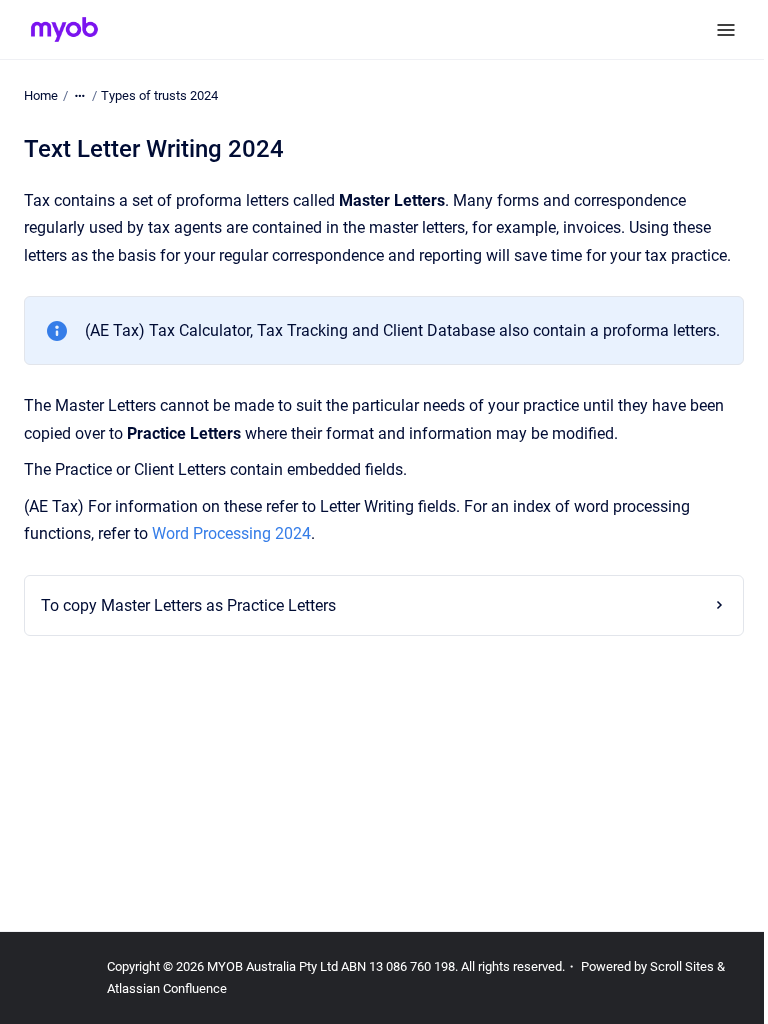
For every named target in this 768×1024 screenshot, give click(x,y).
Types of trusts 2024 (159, 95)
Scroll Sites (682, 966)
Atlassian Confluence (167, 988)
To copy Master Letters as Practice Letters (188, 659)
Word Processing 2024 (231, 533)
